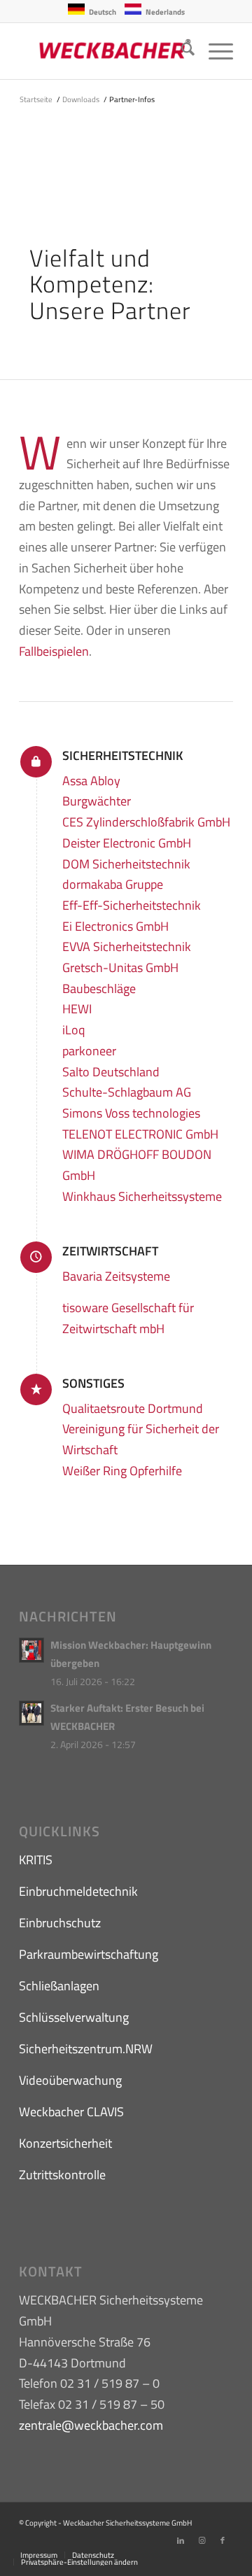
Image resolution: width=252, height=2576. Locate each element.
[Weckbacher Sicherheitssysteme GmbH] (105, 51)
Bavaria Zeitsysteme (116, 1276)
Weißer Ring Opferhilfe (122, 1471)
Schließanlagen (59, 1986)
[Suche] (181, 51)
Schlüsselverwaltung (74, 2017)
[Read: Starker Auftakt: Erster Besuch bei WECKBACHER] (31, 1713)
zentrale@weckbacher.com (91, 2425)
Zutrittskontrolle (62, 2175)
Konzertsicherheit (65, 2143)
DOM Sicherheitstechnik (126, 864)
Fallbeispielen (54, 651)
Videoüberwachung (70, 2080)
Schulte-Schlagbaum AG (127, 1092)
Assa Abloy (91, 781)
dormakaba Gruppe (113, 884)
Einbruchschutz (60, 1923)
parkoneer (89, 1051)
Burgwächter (97, 801)
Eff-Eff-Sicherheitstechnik (132, 905)
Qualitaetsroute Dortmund (133, 1408)
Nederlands (165, 12)
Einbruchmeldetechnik (78, 1891)
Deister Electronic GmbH (127, 843)
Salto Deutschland (111, 1072)
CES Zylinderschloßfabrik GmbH (146, 822)
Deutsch (103, 12)
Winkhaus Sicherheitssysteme (142, 1196)
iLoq (73, 1030)
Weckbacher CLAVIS (71, 2112)
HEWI (77, 1009)
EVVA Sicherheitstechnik (127, 946)
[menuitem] (181, 51)
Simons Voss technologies (131, 1113)
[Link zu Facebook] (223, 2540)
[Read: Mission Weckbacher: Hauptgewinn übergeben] (31, 1650)
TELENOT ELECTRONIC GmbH (140, 1134)
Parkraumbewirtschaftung (89, 1954)
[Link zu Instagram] (202, 2540)
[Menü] (214, 51)
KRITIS (36, 1860)
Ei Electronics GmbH (115, 926)
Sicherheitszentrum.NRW (86, 2049)
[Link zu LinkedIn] (181, 2540)
